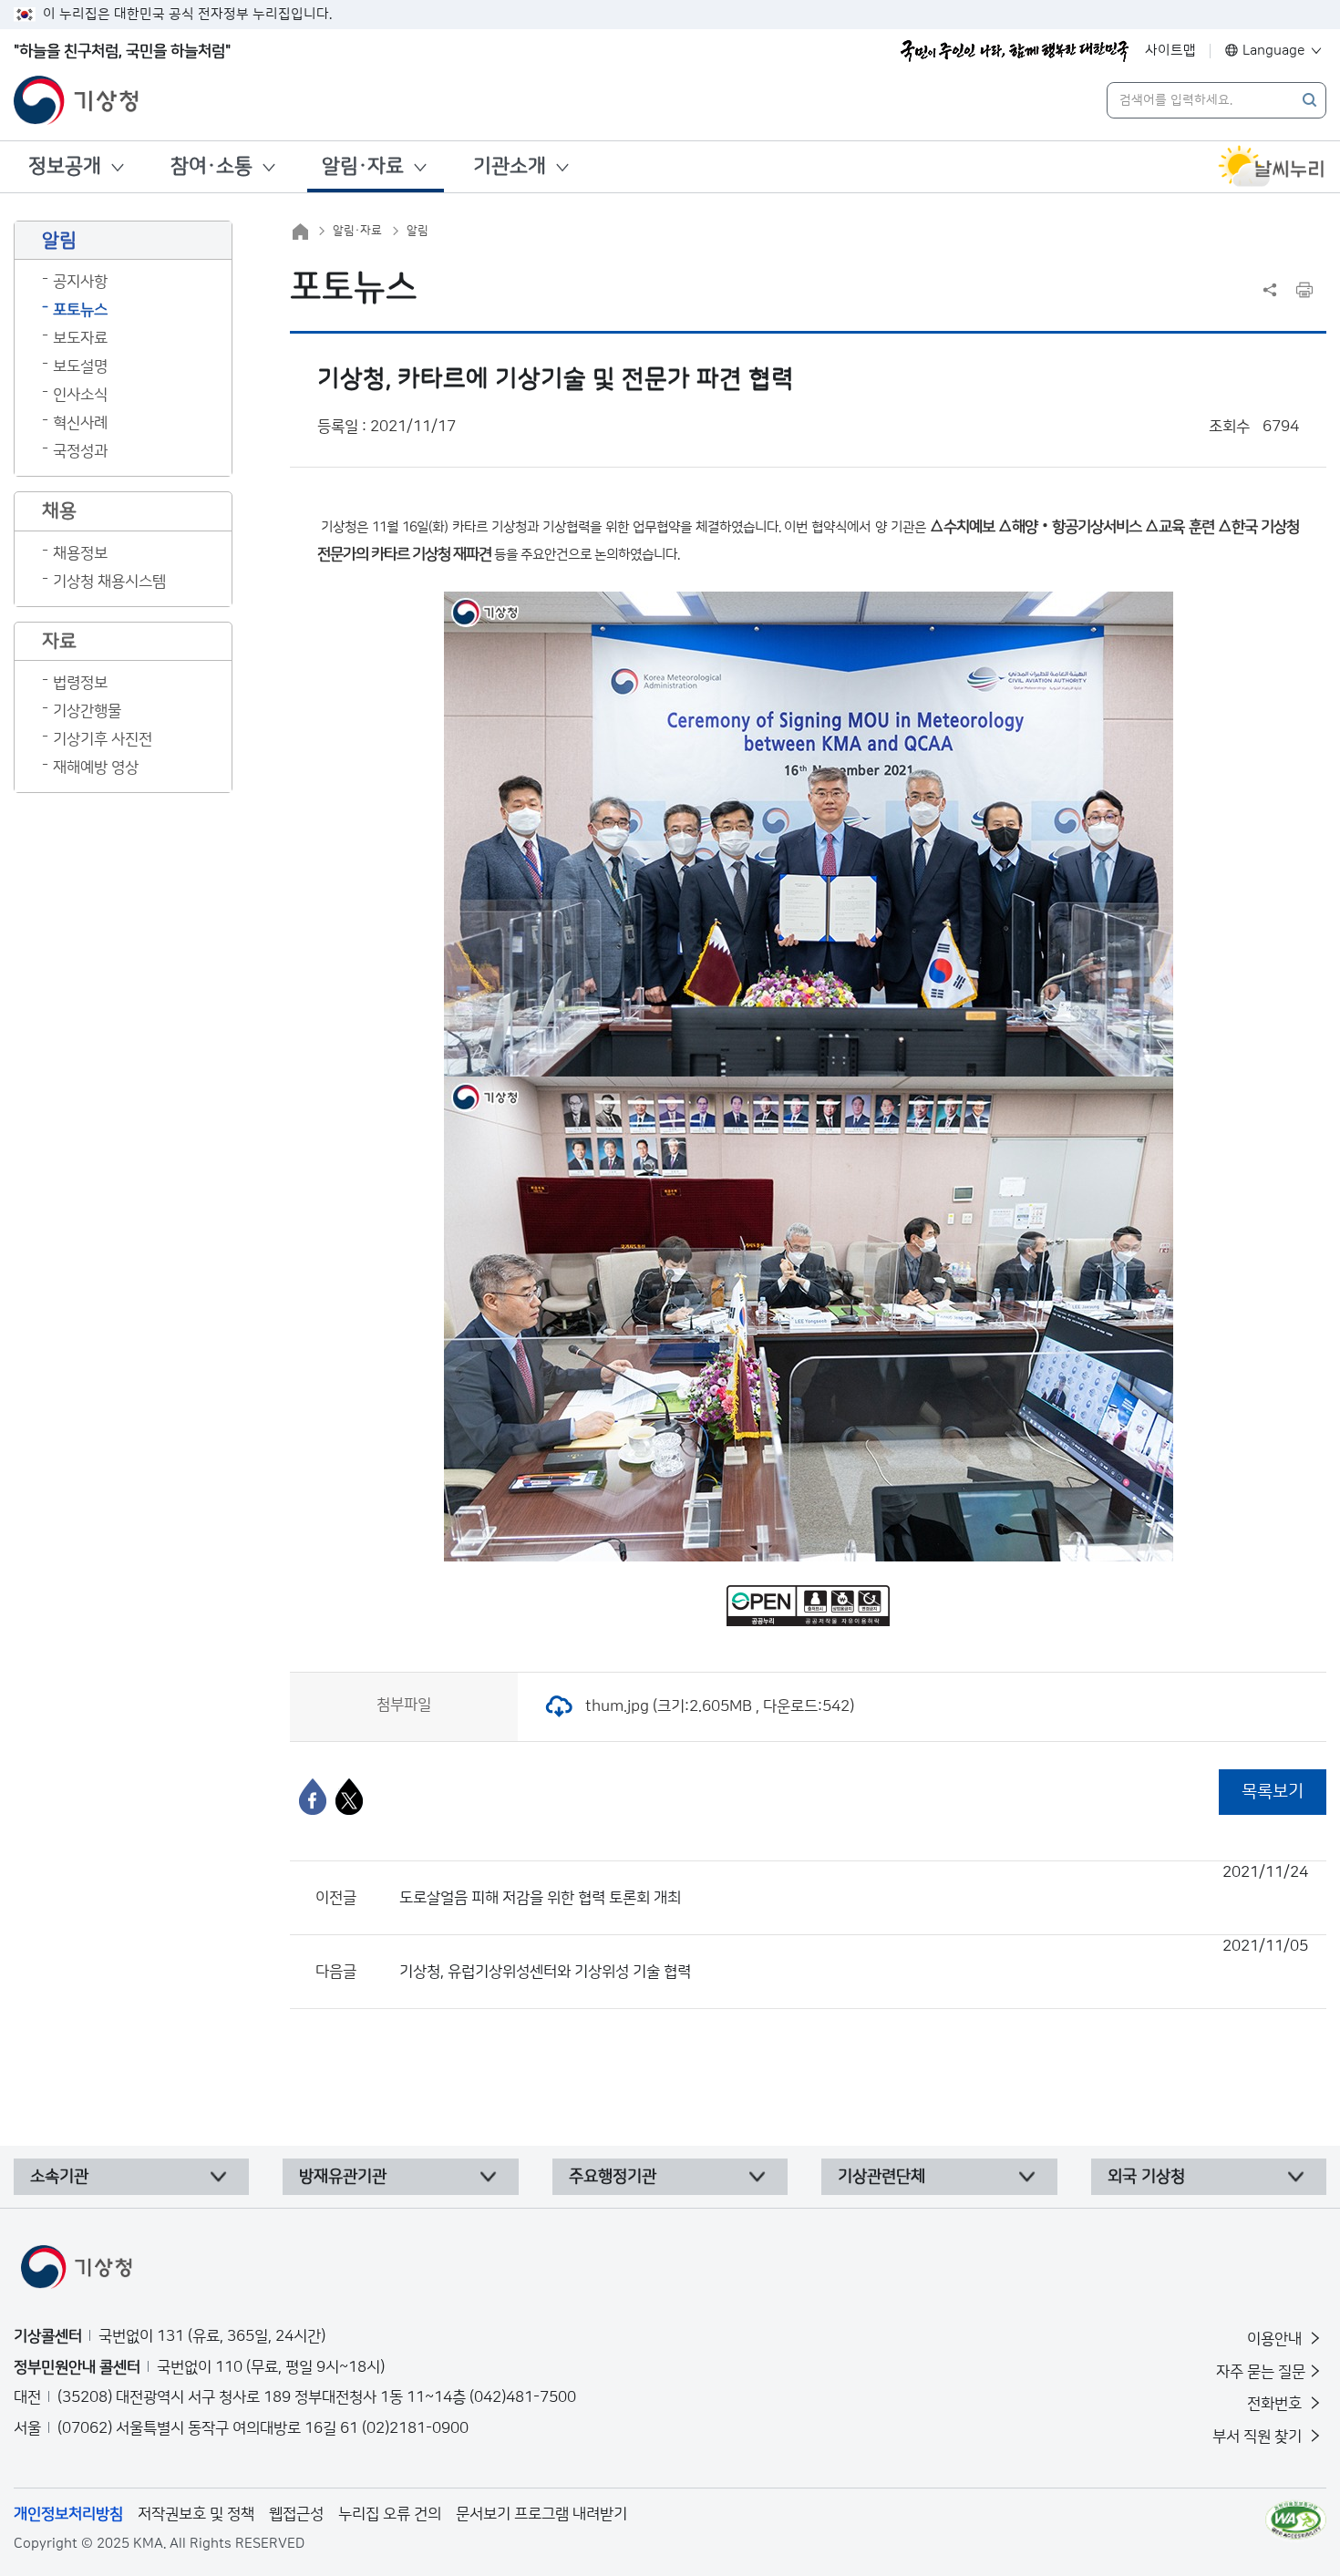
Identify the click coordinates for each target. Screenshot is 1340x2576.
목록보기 (1273, 1792)
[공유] (1270, 290)
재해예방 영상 (96, 768)
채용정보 (80, 553)
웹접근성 (296, 2514)
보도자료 (80, 338)
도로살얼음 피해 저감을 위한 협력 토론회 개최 (854, 1885)
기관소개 (510, 166)
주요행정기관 (613, 2177)
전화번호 (1276, 2404)
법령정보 (80, 683)
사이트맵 (1170, 51)
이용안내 (1276, 2339)
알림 (417, 231)
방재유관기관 (343, 2177)
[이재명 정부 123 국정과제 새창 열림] (1015, 51)
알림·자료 (363, 166)
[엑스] (349, 1797)
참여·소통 (211, 166)
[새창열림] (1272, 167)
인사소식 (80, 395)
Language (1274, 51)
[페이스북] (313, 1797)
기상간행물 (87, 711)
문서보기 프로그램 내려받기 (541, 2514)
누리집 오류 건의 (390, 2514)
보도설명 (80, 366)
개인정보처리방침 (68, 2514)
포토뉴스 (80, 310)
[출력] (1304, 290)
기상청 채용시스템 (109, 582)
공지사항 (80, 282)
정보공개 (65, 166)
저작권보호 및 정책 (196, 2514)
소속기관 (59, 2177)
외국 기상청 (1146, 2177)
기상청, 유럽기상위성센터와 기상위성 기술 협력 (854, 1959)
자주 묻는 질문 (1261, 2372)
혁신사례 (80, 423)
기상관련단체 (881, 2177)
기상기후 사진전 (103, 739)
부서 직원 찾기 (1259, 2437)
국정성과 (80, 451)
